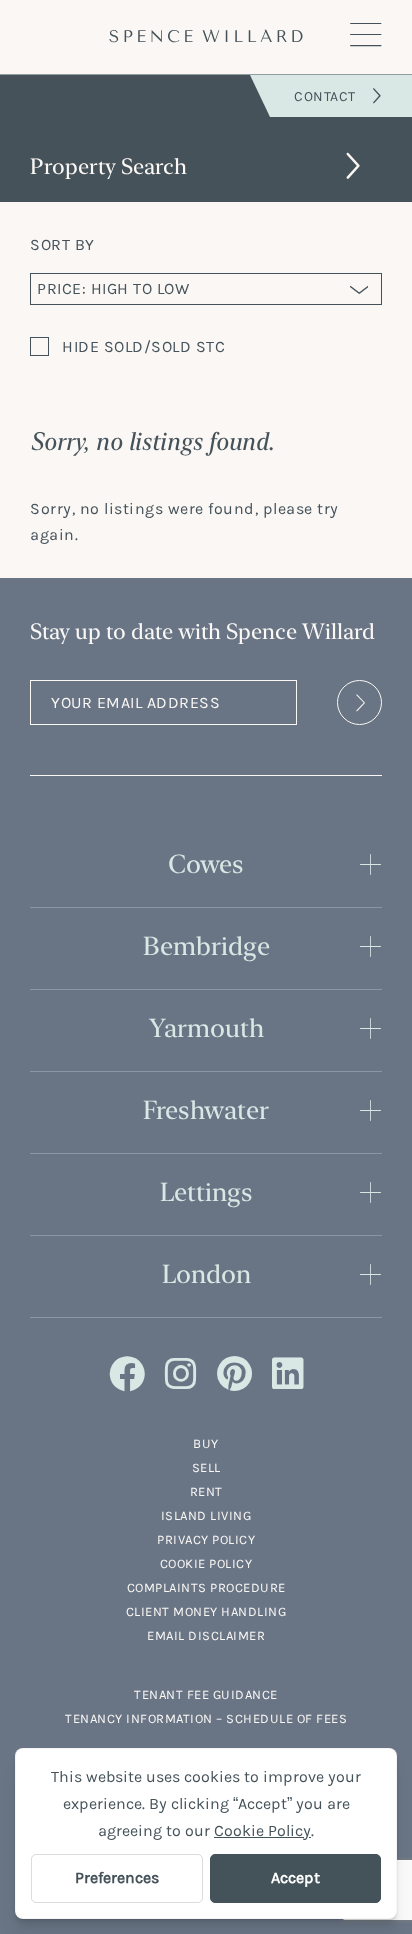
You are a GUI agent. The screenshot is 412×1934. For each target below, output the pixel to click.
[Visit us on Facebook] (127, 1375)
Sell (206, 1467)
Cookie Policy (206, 1563)
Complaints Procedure (206, 1587)
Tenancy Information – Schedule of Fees (206, 1718)
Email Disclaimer (206, 1635)
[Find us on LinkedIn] (288, 1375)
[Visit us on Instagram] (181, 1375)
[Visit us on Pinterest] (234, 1375)
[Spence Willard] (206, 36)
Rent (206, 1491)
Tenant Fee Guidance (206, 1694)
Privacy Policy (206, 1539)
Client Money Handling (206, 1611)
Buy (206, 1443)
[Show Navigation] (366, 36)
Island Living (206, 1515)
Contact (325, 96)
